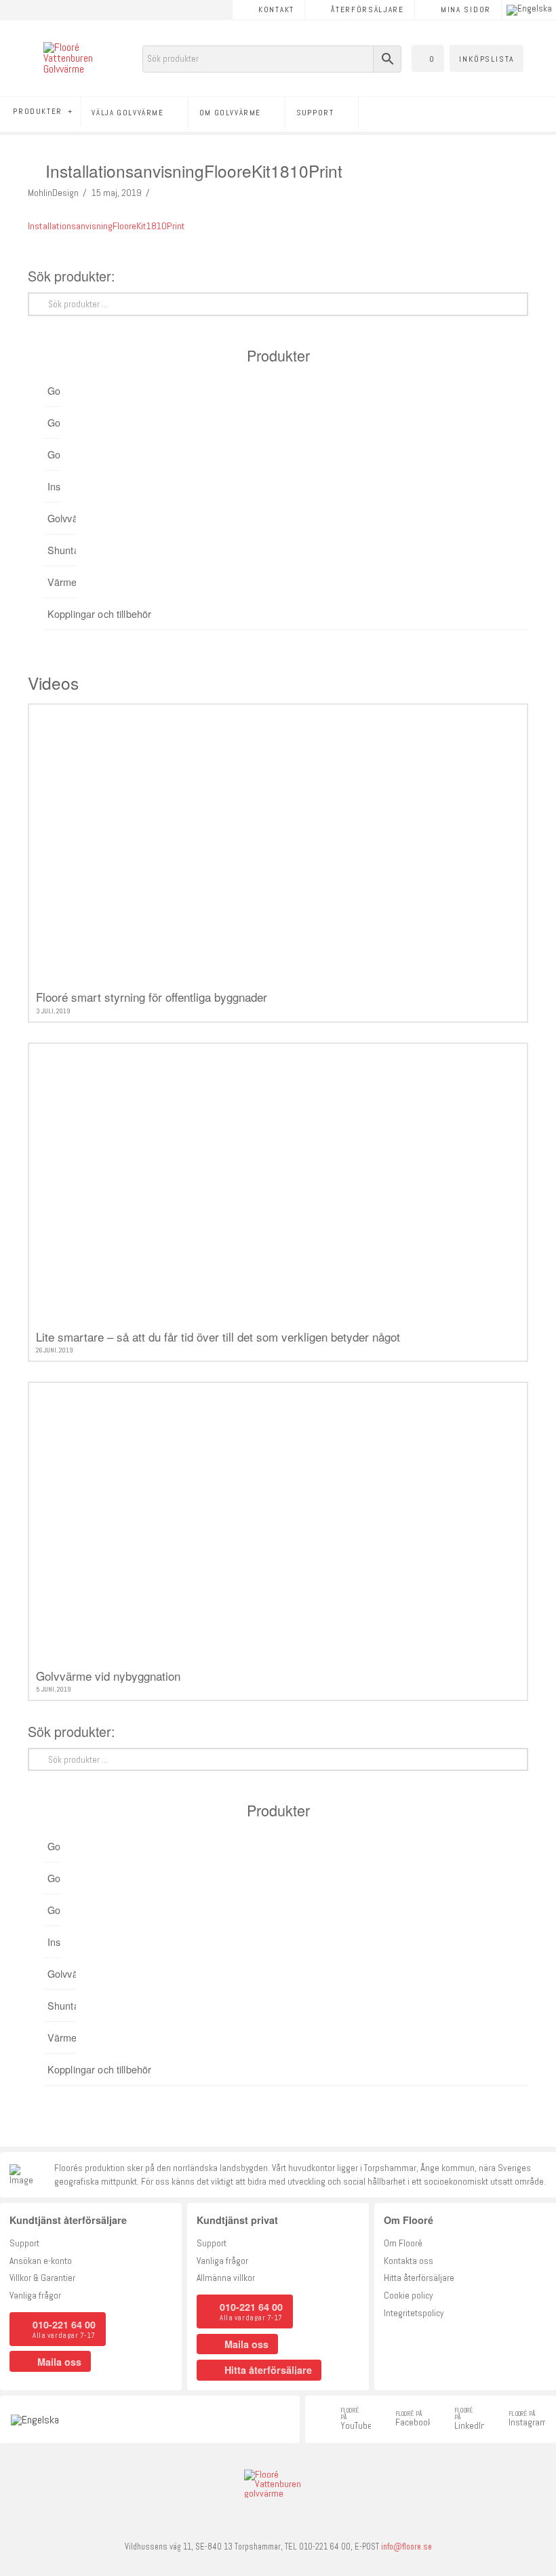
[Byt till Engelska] (529, 10)
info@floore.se (406, 2547)
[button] (428, 58)
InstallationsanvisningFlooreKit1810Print (106, 226)
